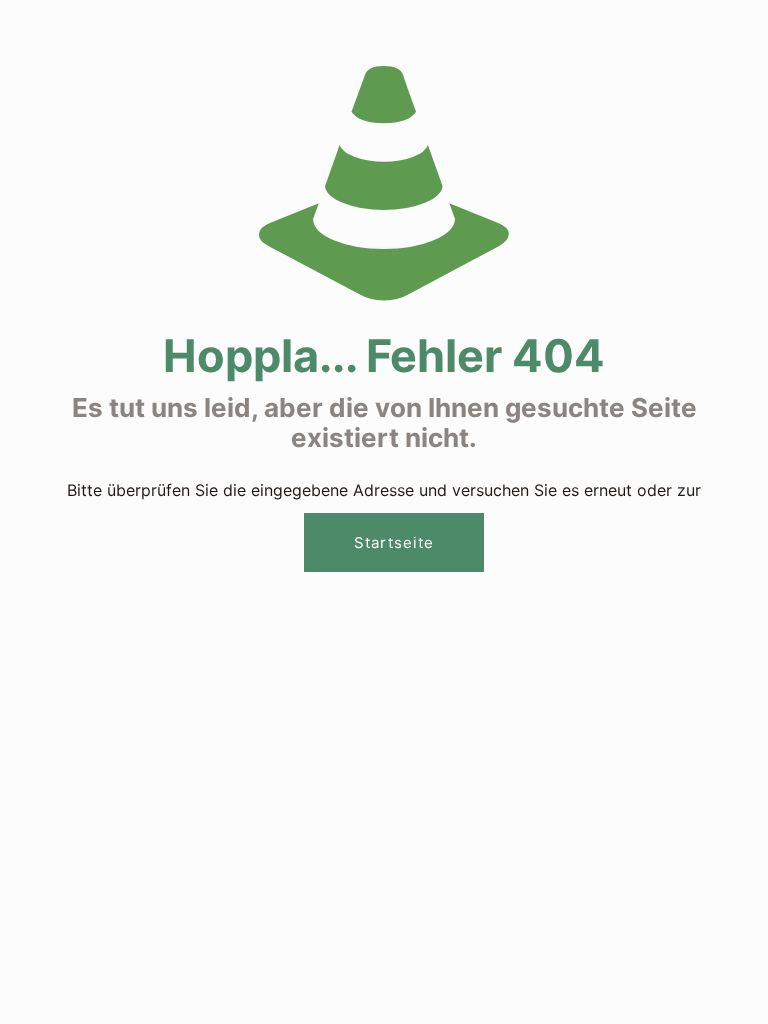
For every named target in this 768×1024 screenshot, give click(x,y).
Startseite (394, 542)
